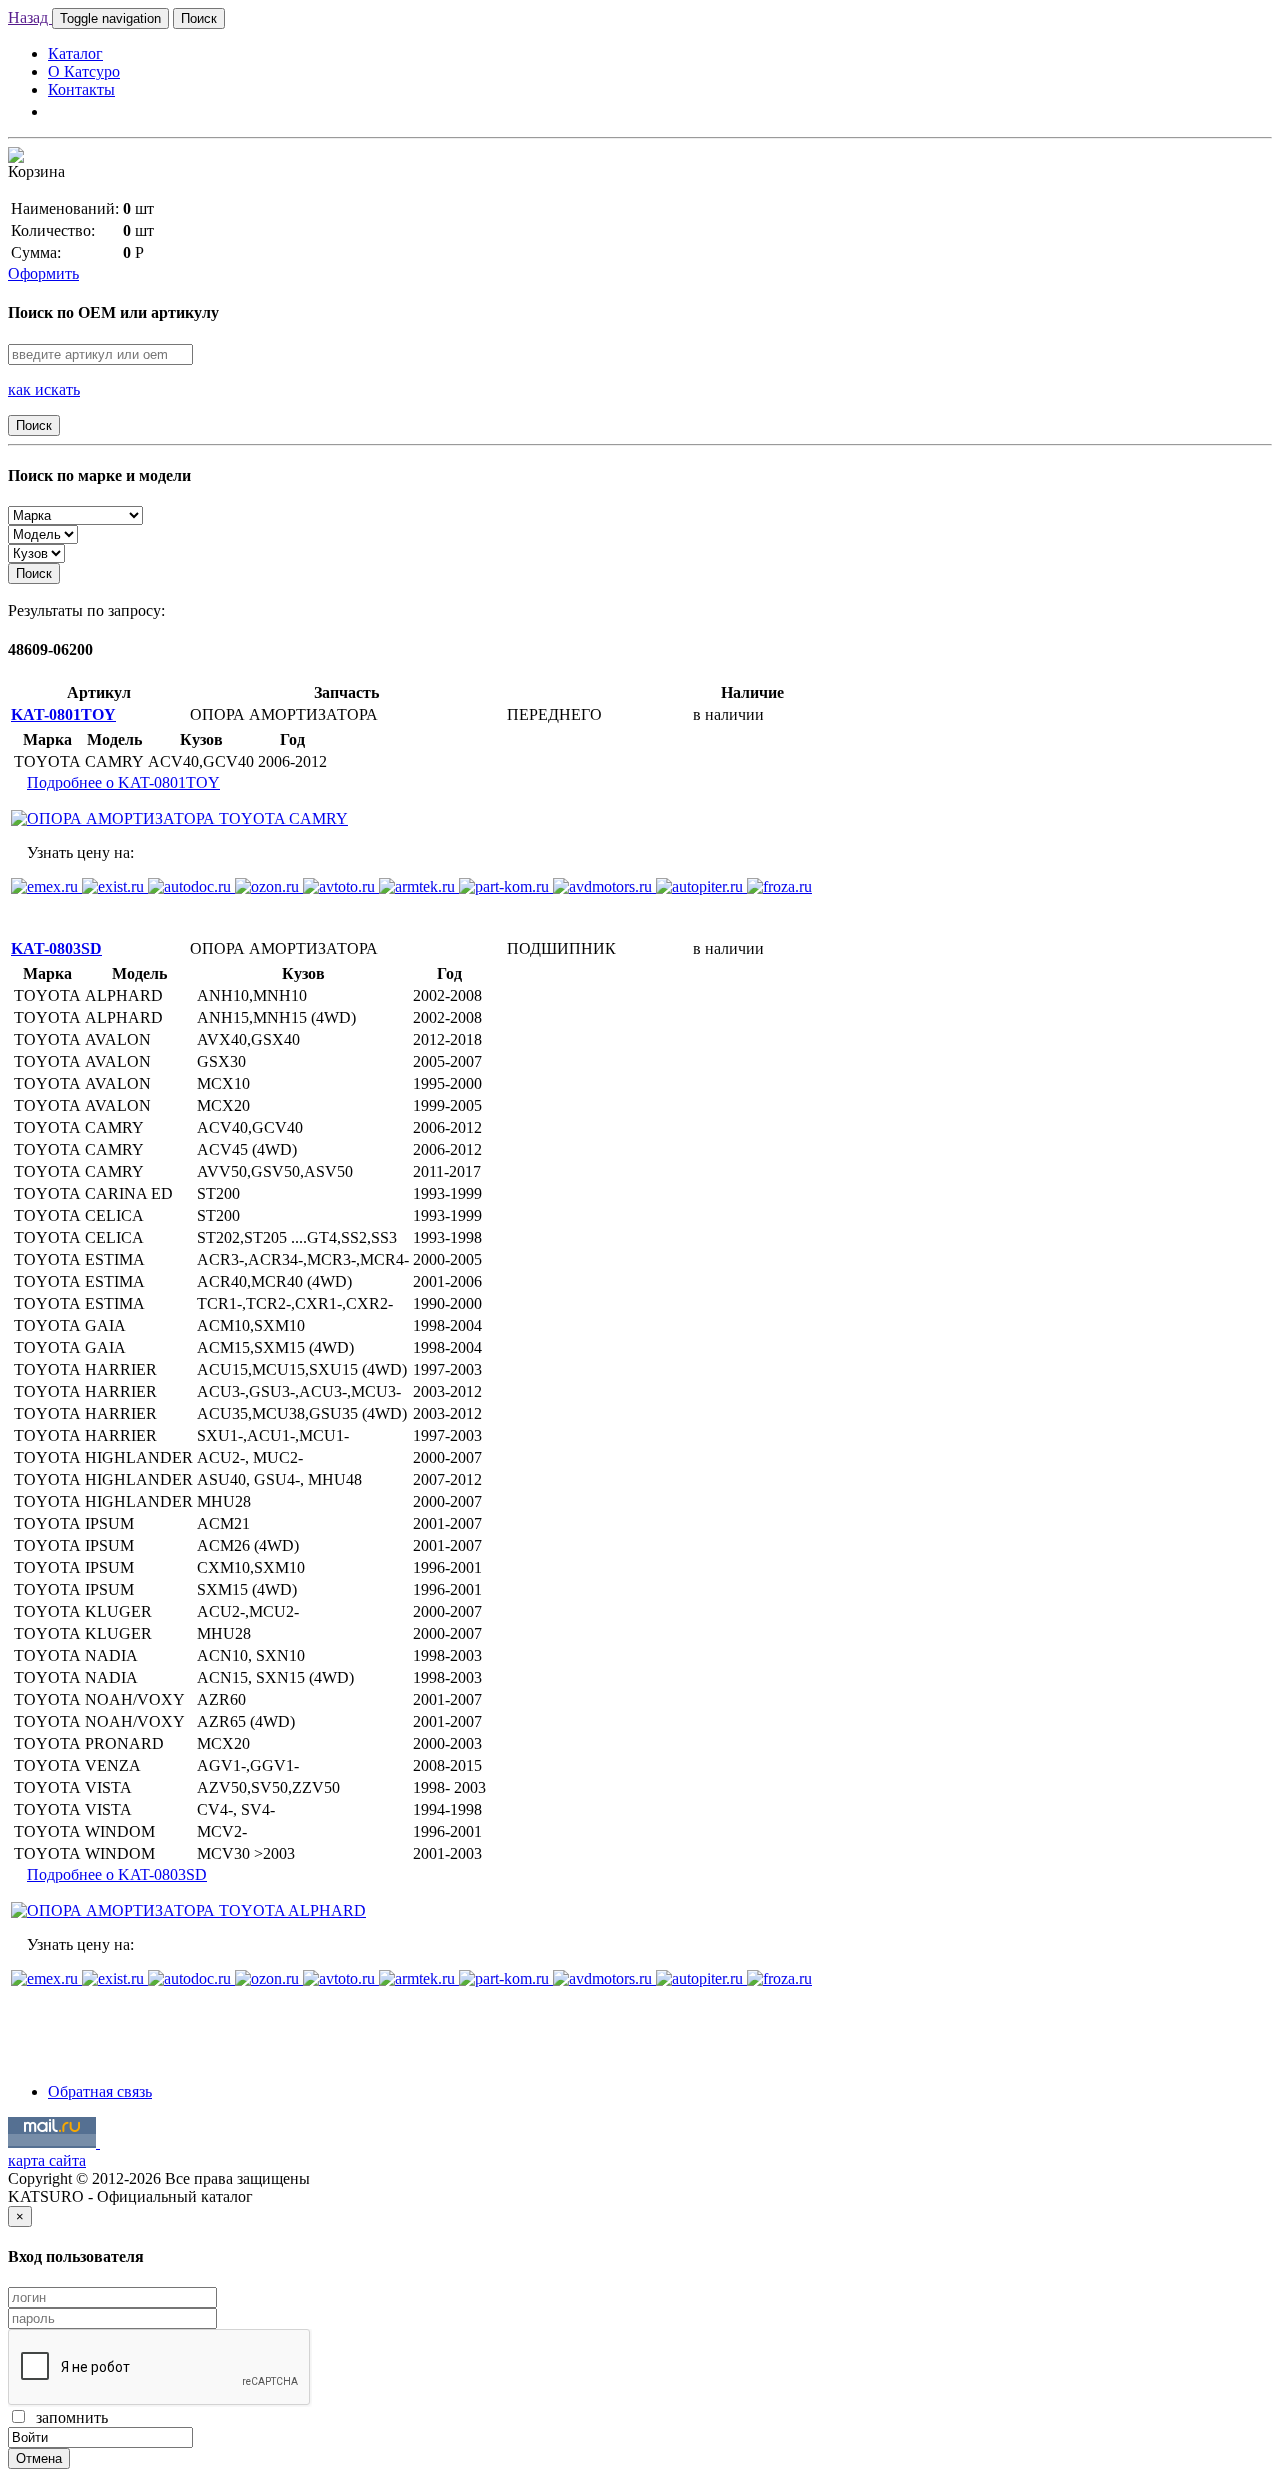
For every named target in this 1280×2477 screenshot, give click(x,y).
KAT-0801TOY (63, 714)
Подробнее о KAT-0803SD (117, 1874)
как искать (44, 389)
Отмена (39, 2458)
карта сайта (47, 2160)
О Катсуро (84, 71)
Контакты (81, 89)
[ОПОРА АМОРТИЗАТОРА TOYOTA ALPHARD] (188, 1910)
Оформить (43, 273)
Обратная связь (100, 2091)
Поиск (199, 18)
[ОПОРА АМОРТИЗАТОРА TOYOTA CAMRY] (179, 818)
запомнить (68, 2417)
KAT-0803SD (56, 948)
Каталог (75, 53)
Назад (30, 17)
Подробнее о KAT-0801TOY (123, 782)
